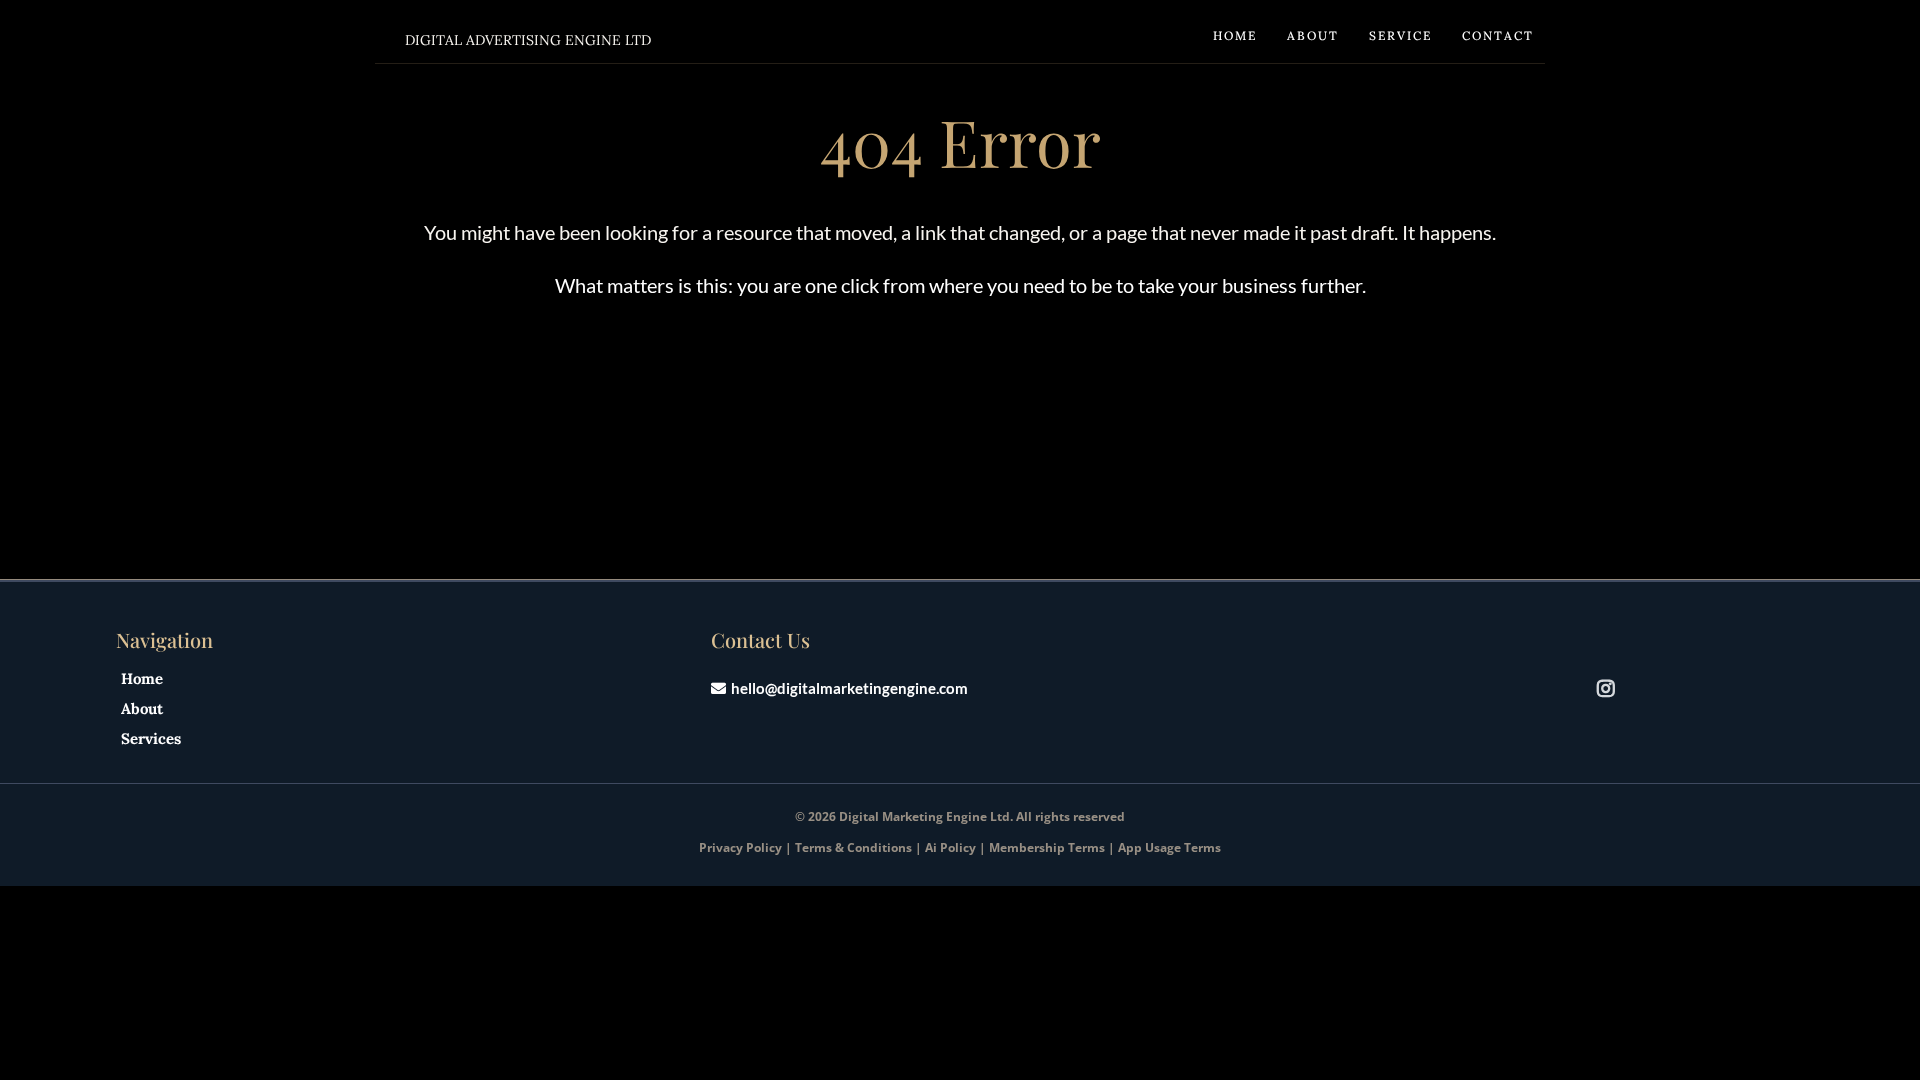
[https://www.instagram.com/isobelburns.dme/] (1611, 687)
